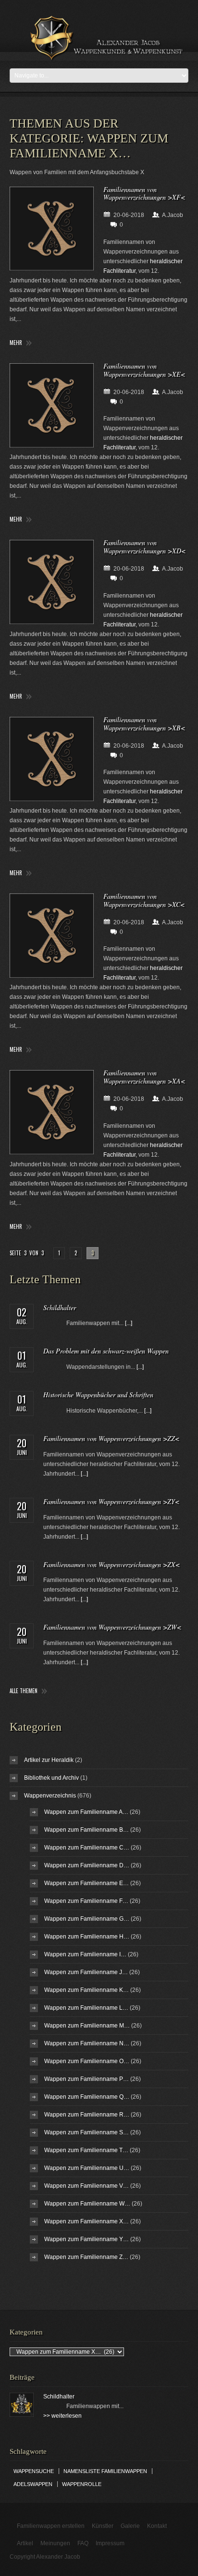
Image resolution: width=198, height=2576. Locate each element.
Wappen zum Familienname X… (87, 2221)
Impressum (110, 2543)
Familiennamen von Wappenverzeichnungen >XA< (144, 1077)
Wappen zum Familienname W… (87, 2204)
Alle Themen (24, 1691)
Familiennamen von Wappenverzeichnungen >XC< (144, 900)
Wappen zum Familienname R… (87, 2115)
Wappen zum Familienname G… (87, 1919)
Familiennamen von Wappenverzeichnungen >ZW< (112, 1627)
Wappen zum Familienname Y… (87, 2239)
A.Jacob (173, 215)
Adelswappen (33, 2484)
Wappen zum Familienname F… (86, 1901)
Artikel (25, 2543)
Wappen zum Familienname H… (87, 1937)
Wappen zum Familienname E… (87, 1883)
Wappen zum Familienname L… (86, 2008)
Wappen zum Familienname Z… (86, 2257)
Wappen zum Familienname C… (87, 1848)
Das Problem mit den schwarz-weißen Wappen (106, 1351)
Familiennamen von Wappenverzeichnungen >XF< (144, 193)
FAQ (83, 2543)
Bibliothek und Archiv (51, 1778)
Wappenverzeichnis (50, 1796)
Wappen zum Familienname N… (87, 2043)
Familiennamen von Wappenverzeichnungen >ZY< (111, 1501)
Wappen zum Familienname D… (87, 1865)
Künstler (103, 2526)
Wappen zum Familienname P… (87, 2079)
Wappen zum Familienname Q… (87, 2097)
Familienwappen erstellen (51, 2526)
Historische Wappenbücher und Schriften (98, 1395)
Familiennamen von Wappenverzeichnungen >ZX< (111, 1564)
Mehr (16, 343)
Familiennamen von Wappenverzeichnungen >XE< (144, 370)
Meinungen (55, 2543)
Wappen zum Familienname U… (87, 2168)
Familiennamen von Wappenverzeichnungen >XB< (144, 724)
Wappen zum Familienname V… (87, 2186)
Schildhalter (60, 1307)
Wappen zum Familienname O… (87, 2061)
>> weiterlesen (62, 2416)
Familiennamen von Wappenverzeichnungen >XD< (144, 547)
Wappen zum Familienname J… (86, 1972)
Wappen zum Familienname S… (87, 2132)
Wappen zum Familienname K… (87, 1990)
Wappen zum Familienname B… (87, 1830)
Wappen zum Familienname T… (86, 2150)
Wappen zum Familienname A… (86, 1812)
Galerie (130, 2526)
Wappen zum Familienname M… (87, 2026)
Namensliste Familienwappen (105, 2471)
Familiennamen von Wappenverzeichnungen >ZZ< (111, 1438)
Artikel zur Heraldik (49, 1760)
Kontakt (157, 2526)
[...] (129, 1323)
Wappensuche (34, 2471)
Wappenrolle (82, 2484)
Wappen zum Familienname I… (85, 1954)
